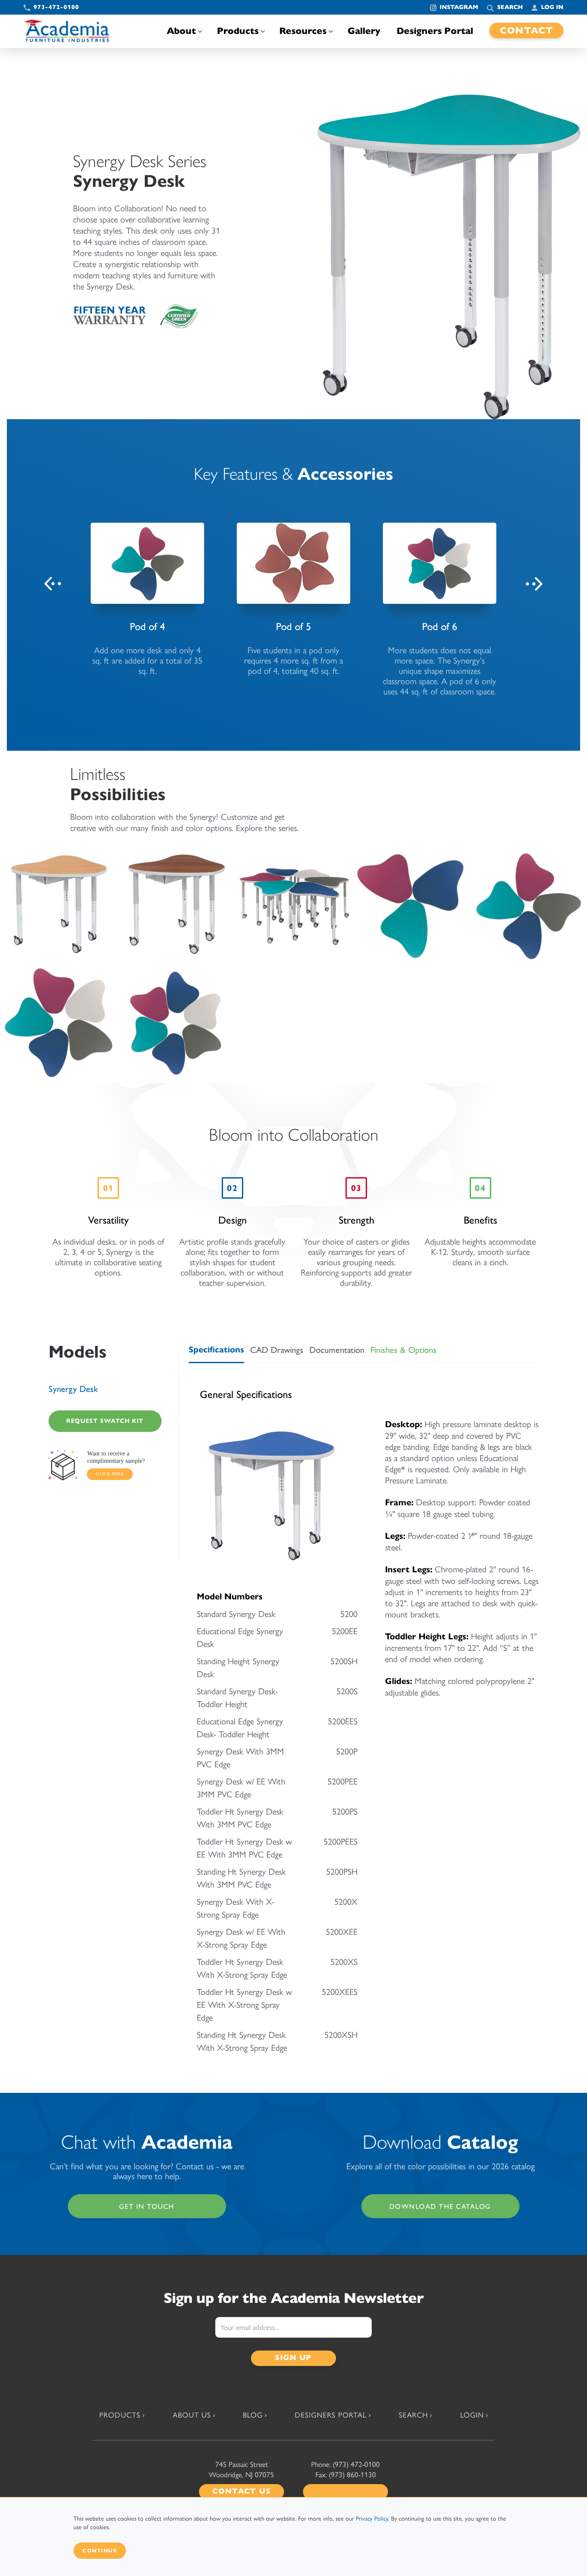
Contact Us (242, 2491)
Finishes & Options (404, 1350)
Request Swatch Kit (105, 1421)
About (181, 31)
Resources (303, 31)
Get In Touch (147, 2206)
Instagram (459, 7)
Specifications (216, 1350)
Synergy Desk (73, 1389)
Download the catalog (440, 2206)
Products (238, 31)
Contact (527, 30)
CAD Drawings (277, 1350)
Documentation (337, 1350)
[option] (147, 599)
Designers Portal (435, 31)
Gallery (364, 31)
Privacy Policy (372, 2519)
